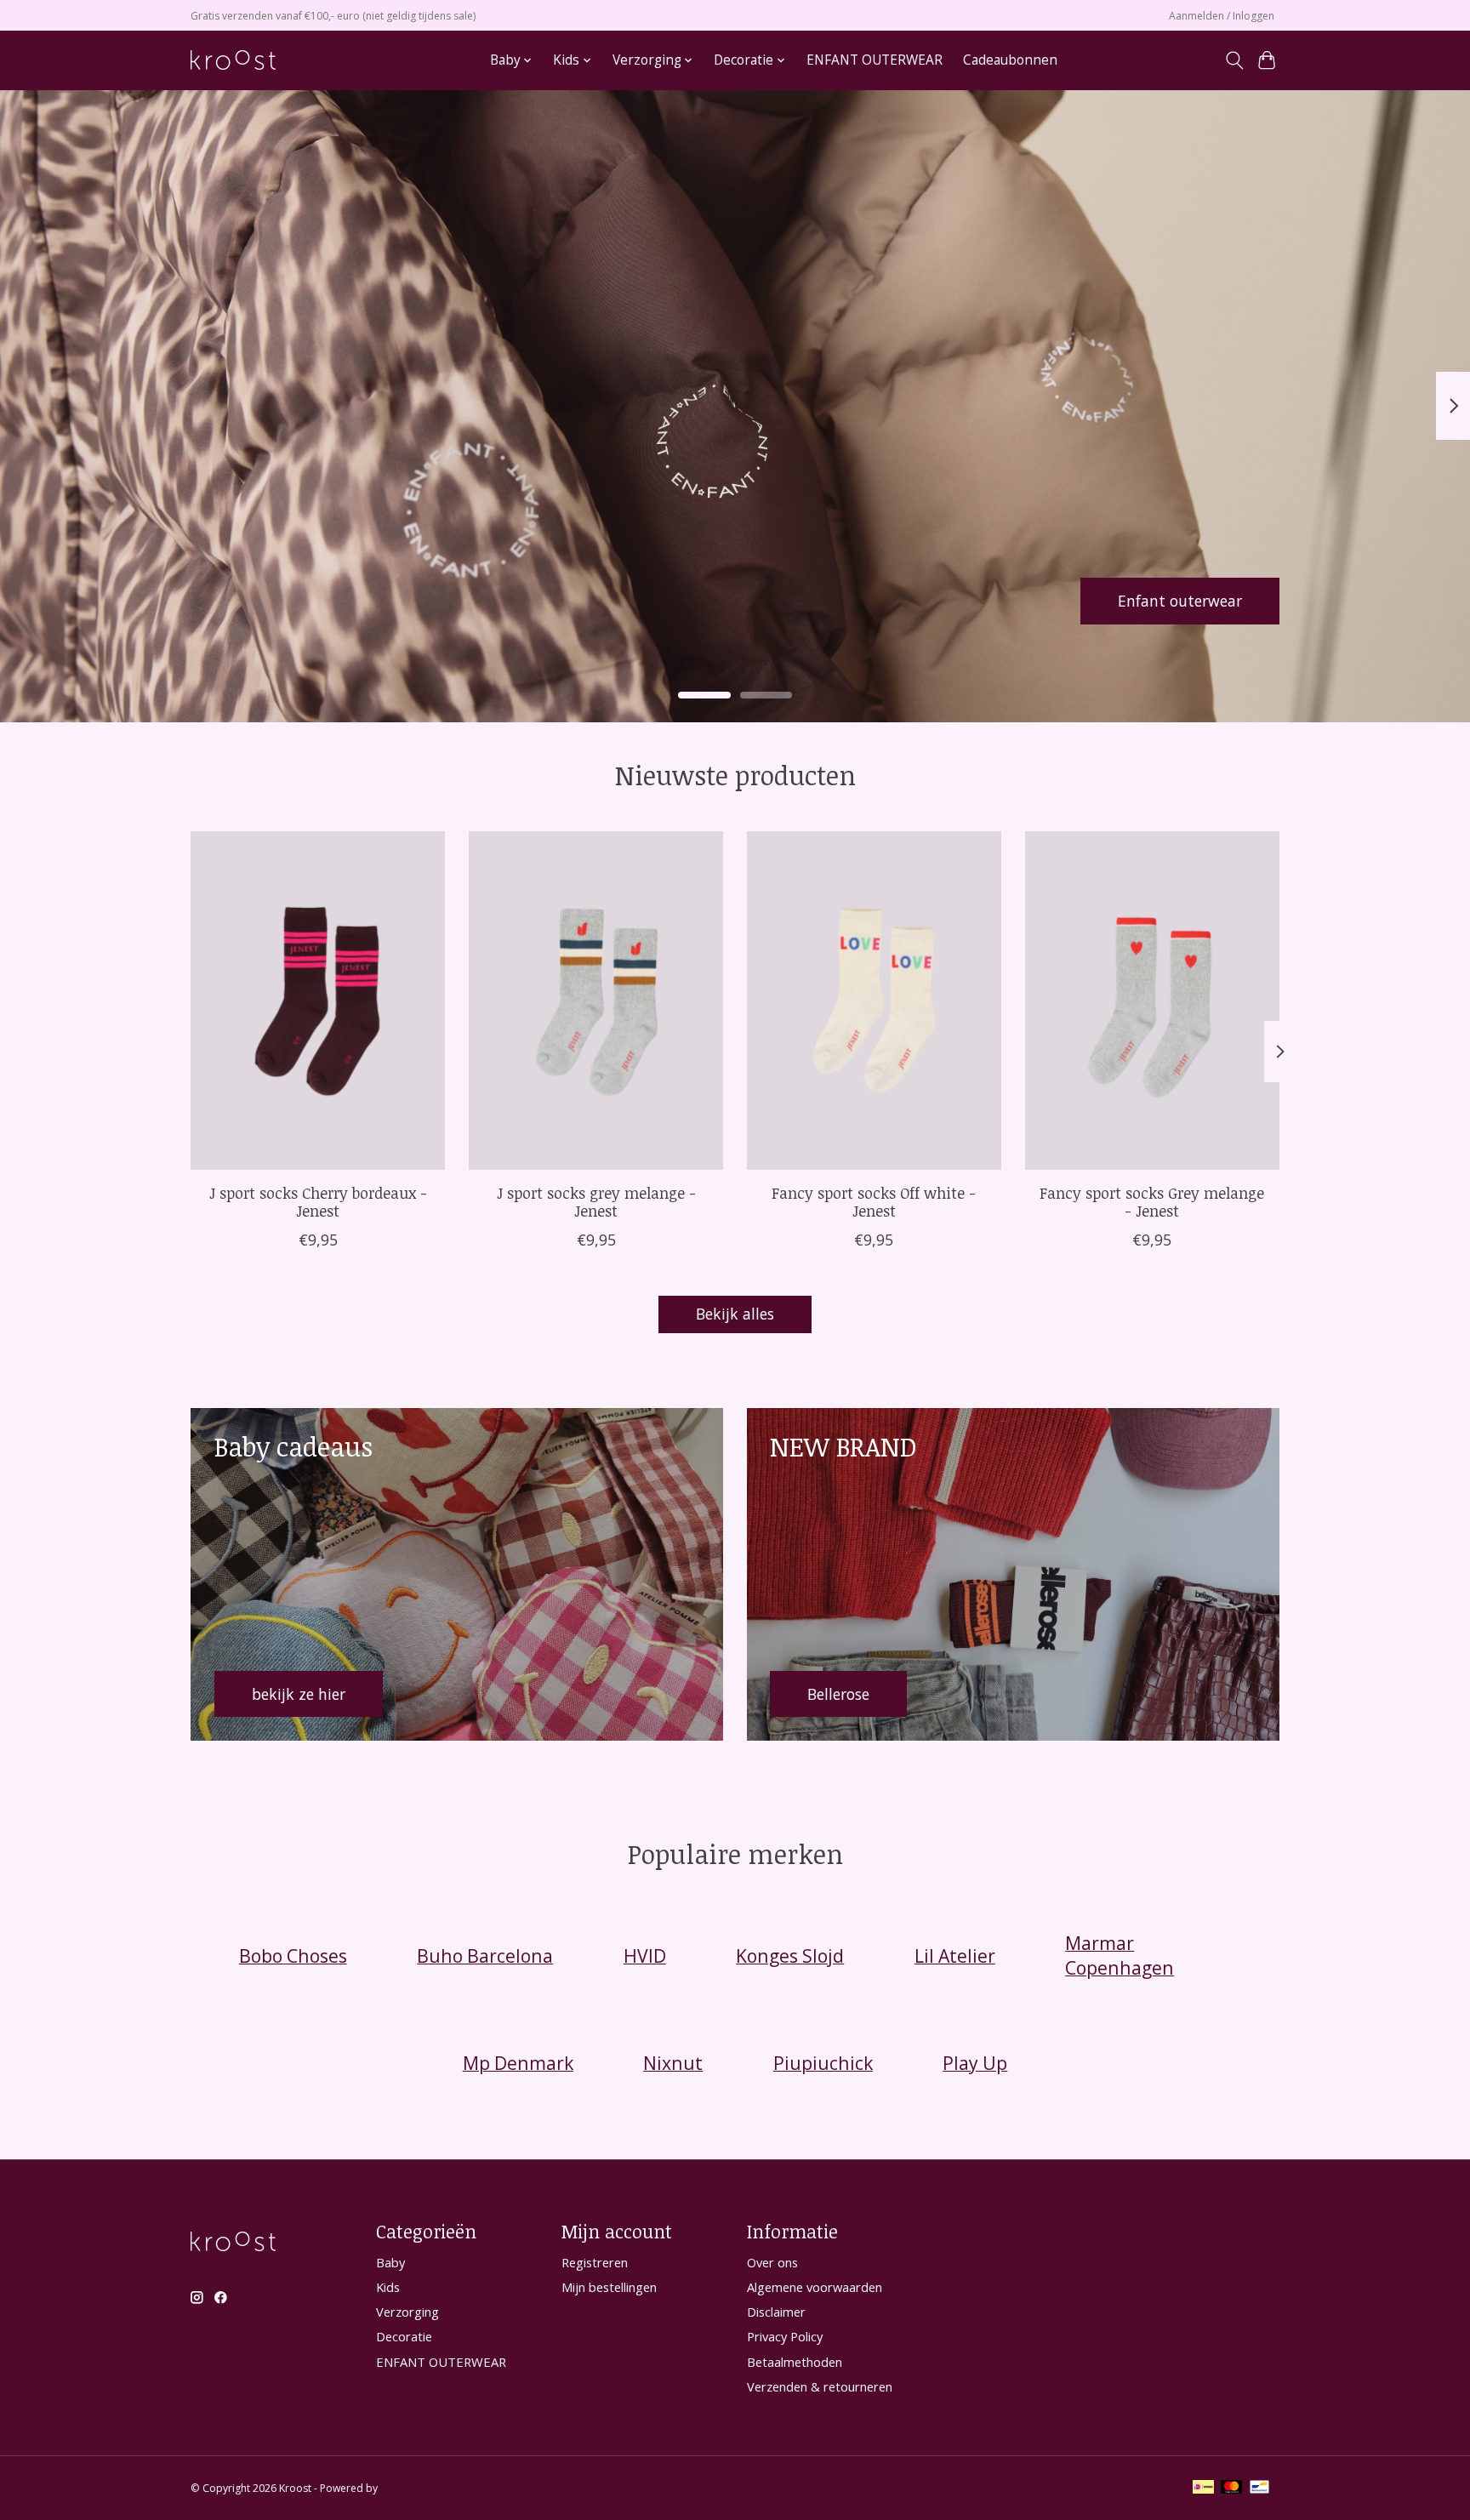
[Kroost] (233, 60)
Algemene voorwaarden (815, 2287)
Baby (390, 2262)
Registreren (595, 2262)
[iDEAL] (1203, 2489)
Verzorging (407, 2312)
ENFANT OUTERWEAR (875, 60)
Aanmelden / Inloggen (1222, 16)
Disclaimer (776, 2312)
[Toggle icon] (1234, 60)
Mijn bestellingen (609, 2287)
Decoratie (404, 2336)
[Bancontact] (1259, 2489)
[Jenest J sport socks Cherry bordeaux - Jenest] (318, 1001)
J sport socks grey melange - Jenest (596, 1201)
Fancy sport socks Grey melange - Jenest (1152, 1201)
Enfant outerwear (1180, 600)
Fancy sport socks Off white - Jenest (874, 1201)
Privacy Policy (785, 2336)
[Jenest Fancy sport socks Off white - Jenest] (874, 1001)
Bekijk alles (735, 1314)
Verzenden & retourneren (820, 2386)
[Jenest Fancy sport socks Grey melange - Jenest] (1152, 1001)
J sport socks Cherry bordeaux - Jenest (318, 1201)
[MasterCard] (1232, 2489)
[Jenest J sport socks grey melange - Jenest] (596, 1001)
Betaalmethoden (795, 2362)
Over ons (772, 2262)
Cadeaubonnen (1010, 60)
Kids (388, 2287)
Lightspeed (407, 2488)
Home (451, 60)
